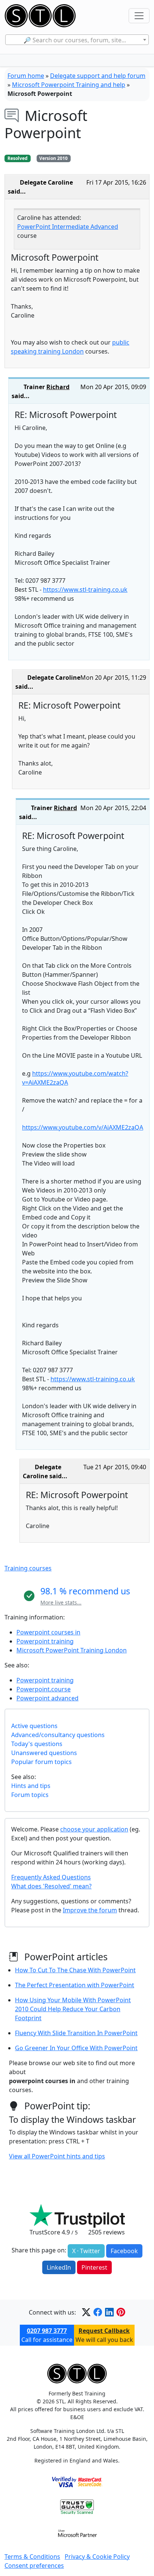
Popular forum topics (41, 1762)
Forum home (26, 76)
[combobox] (77, 40)
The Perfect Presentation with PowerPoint (75, 1985)
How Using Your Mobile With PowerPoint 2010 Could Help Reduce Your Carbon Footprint (73, 2009)
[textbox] (77, 40)
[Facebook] (98, 2312)
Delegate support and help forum (98, 76)
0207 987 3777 (47, 2331)
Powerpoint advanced (47, 1698)
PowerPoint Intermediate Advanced (68, 227)
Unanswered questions (44, 1753)
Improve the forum (90, 1910)
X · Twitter (86, 2251)
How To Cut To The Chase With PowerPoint (75, 1970)
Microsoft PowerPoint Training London (72, 1650)
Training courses (28, 1568)
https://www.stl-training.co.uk (85, 590)
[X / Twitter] (86, 2312)
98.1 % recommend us (85, 1591)
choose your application (94, 1829)
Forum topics (30, 1795)
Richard (58, 387)
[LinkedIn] (109, 2312)
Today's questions (37, 1744)
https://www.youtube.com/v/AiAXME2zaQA (83, 1127)
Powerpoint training (45, 1641)
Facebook (124, 2251)
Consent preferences (34, 2566)
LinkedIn (59, 2267)
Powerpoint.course (44, 1689)
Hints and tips (31, 1786)
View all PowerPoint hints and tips (57, 2156)
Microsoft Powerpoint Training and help (69, 85)
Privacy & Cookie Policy (97, 2557)
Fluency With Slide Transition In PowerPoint (76, 2033)
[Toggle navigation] (139, 16)
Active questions (34, 1726)
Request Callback (104, 2331)
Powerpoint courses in (48, 1632)
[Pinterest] (121, 2312)
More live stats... (61, 1602)
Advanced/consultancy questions (58, 1735)
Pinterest (94, 2267)
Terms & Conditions (32, 2557)
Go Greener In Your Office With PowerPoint (76, 2048)
